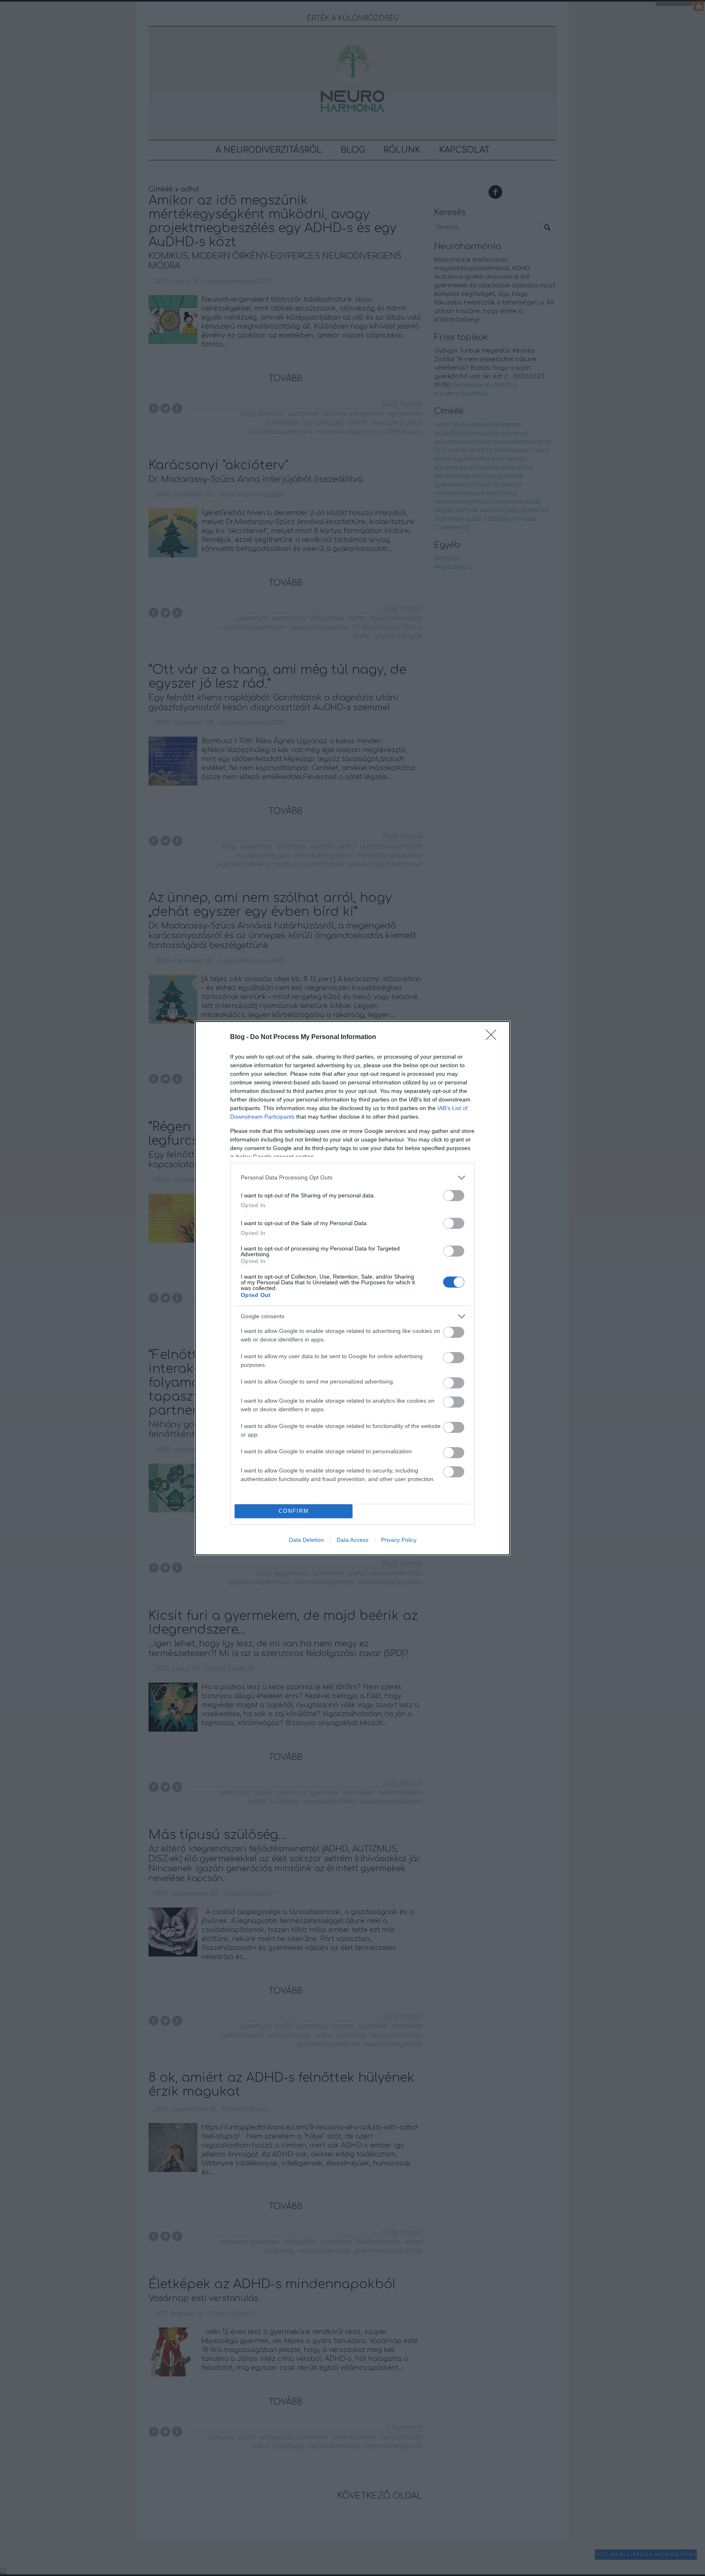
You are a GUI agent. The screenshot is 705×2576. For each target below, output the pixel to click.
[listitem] (352, 1178)
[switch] (454, 1196)
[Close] (494, 1037)
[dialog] (352, 1288)
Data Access (352, 1540)
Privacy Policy (399, 1540)
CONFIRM (294, 1511)
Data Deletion (306, 1540)
